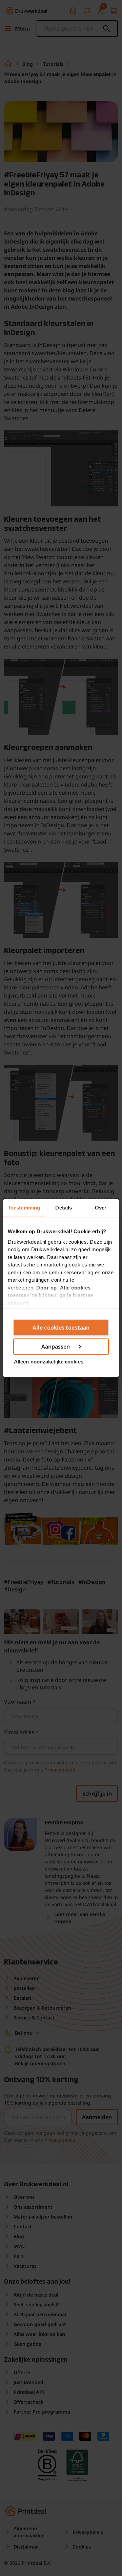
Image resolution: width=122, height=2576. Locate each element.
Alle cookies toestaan (61, 1328)
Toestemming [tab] (24, 1208)
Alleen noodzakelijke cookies (49, 1362)
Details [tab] (64, 1208)
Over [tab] (101, 1208)
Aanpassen (56, 1347)
